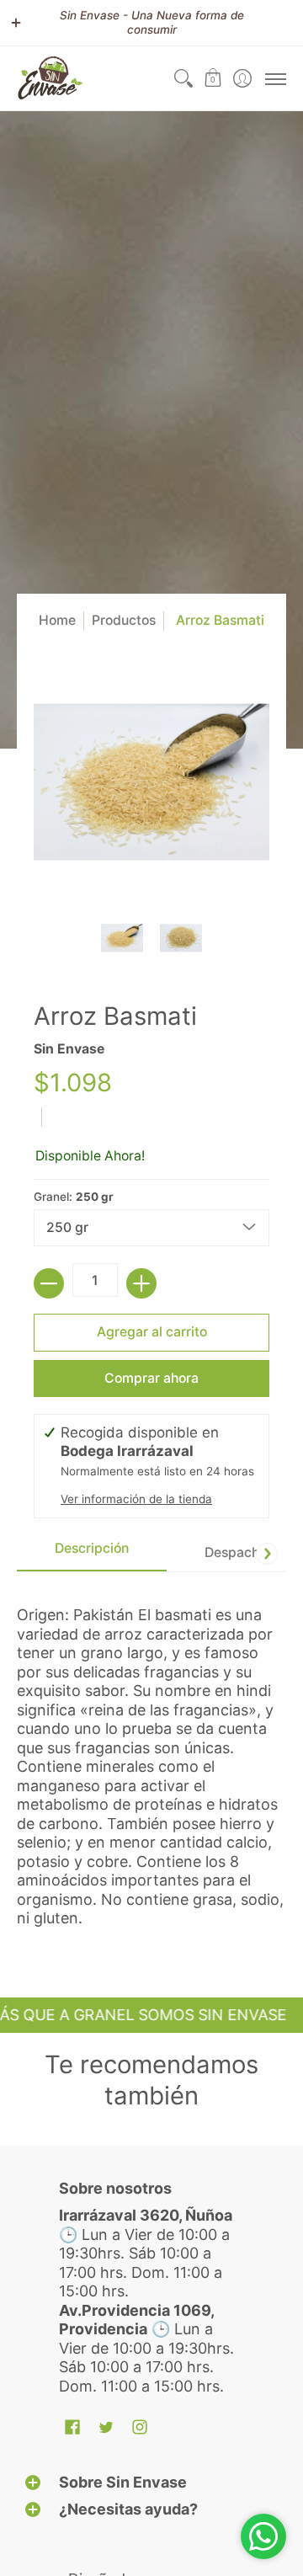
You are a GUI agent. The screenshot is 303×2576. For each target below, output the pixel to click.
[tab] (92, 1553)
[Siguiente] (267, 1554)
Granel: (74, 1197)
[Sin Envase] (50, 78)
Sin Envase (69, 1049)
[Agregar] (141, 1283)
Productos (124, 620)
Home (57, 620)
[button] (213, 78)
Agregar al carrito (152, 1332)
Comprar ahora (151, 1378)
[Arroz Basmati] (122, 938)
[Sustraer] (49, 1283)
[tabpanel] (151, 1759)
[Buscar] (183, 78)
